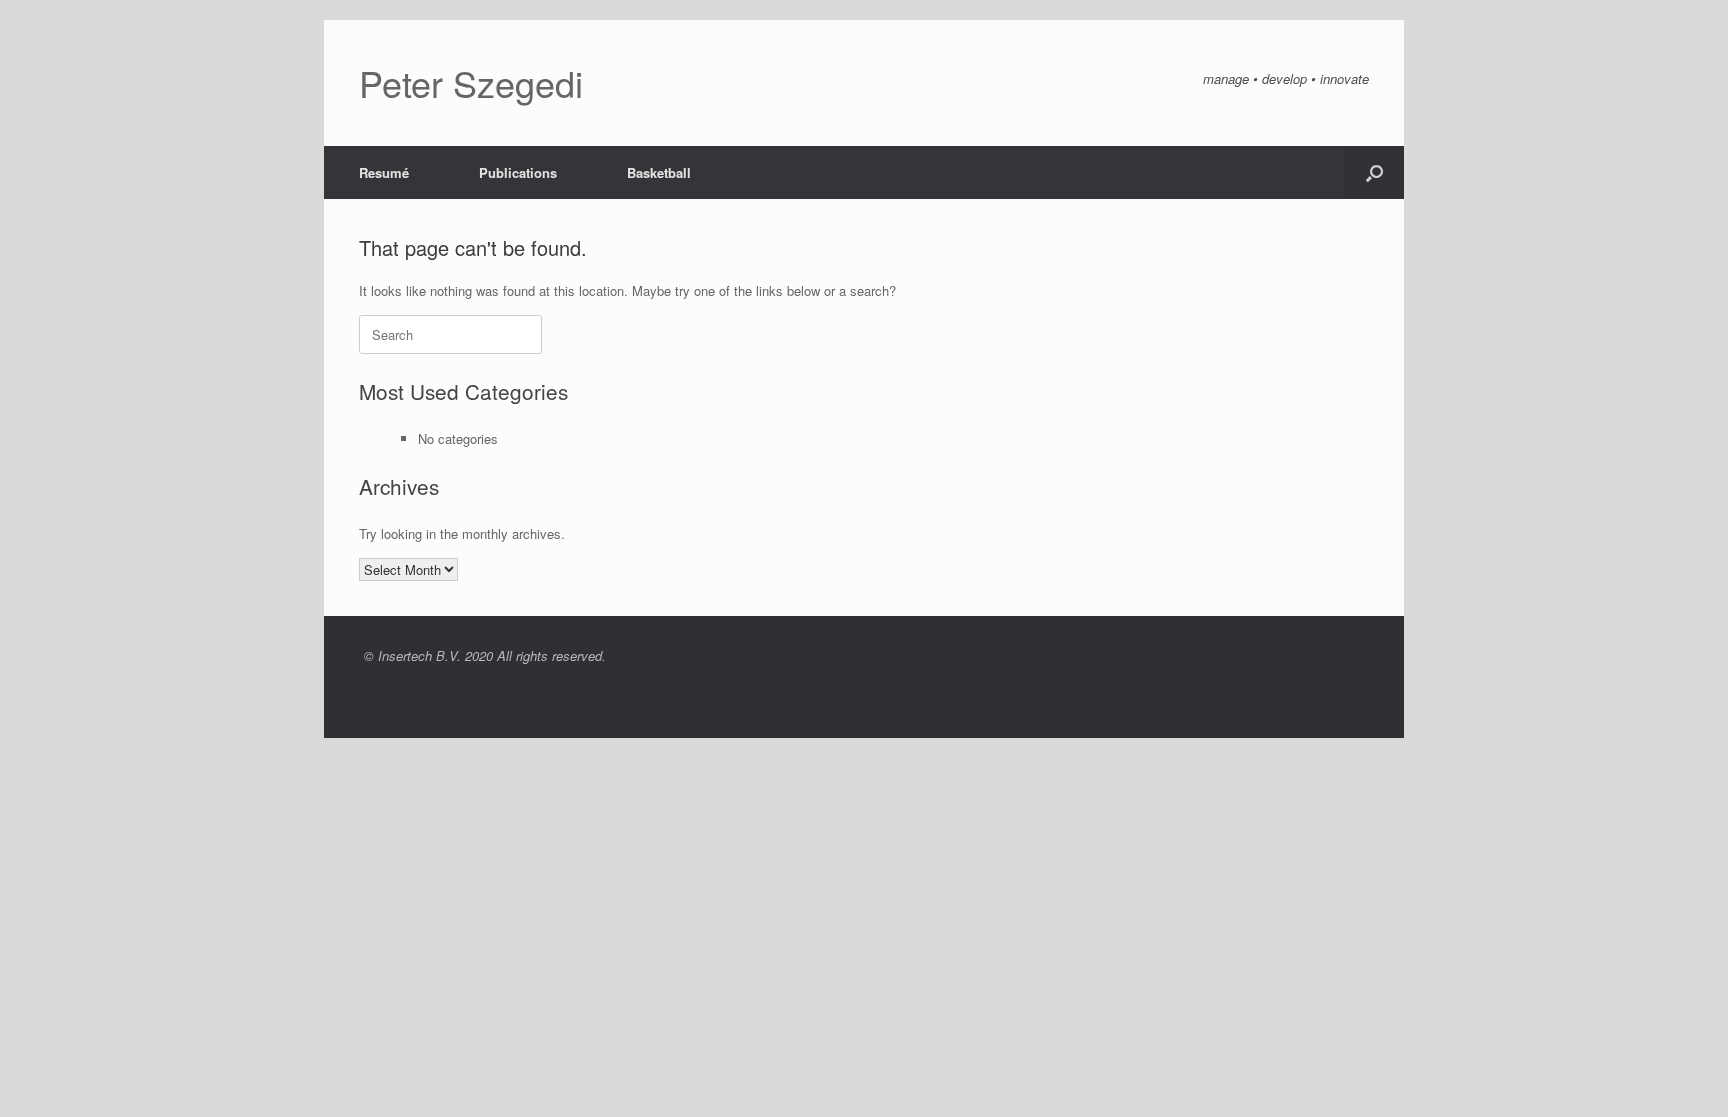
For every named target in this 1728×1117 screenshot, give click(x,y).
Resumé (384, 172)
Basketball (659, 172)
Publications (518, 172)
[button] (1374, 172)
